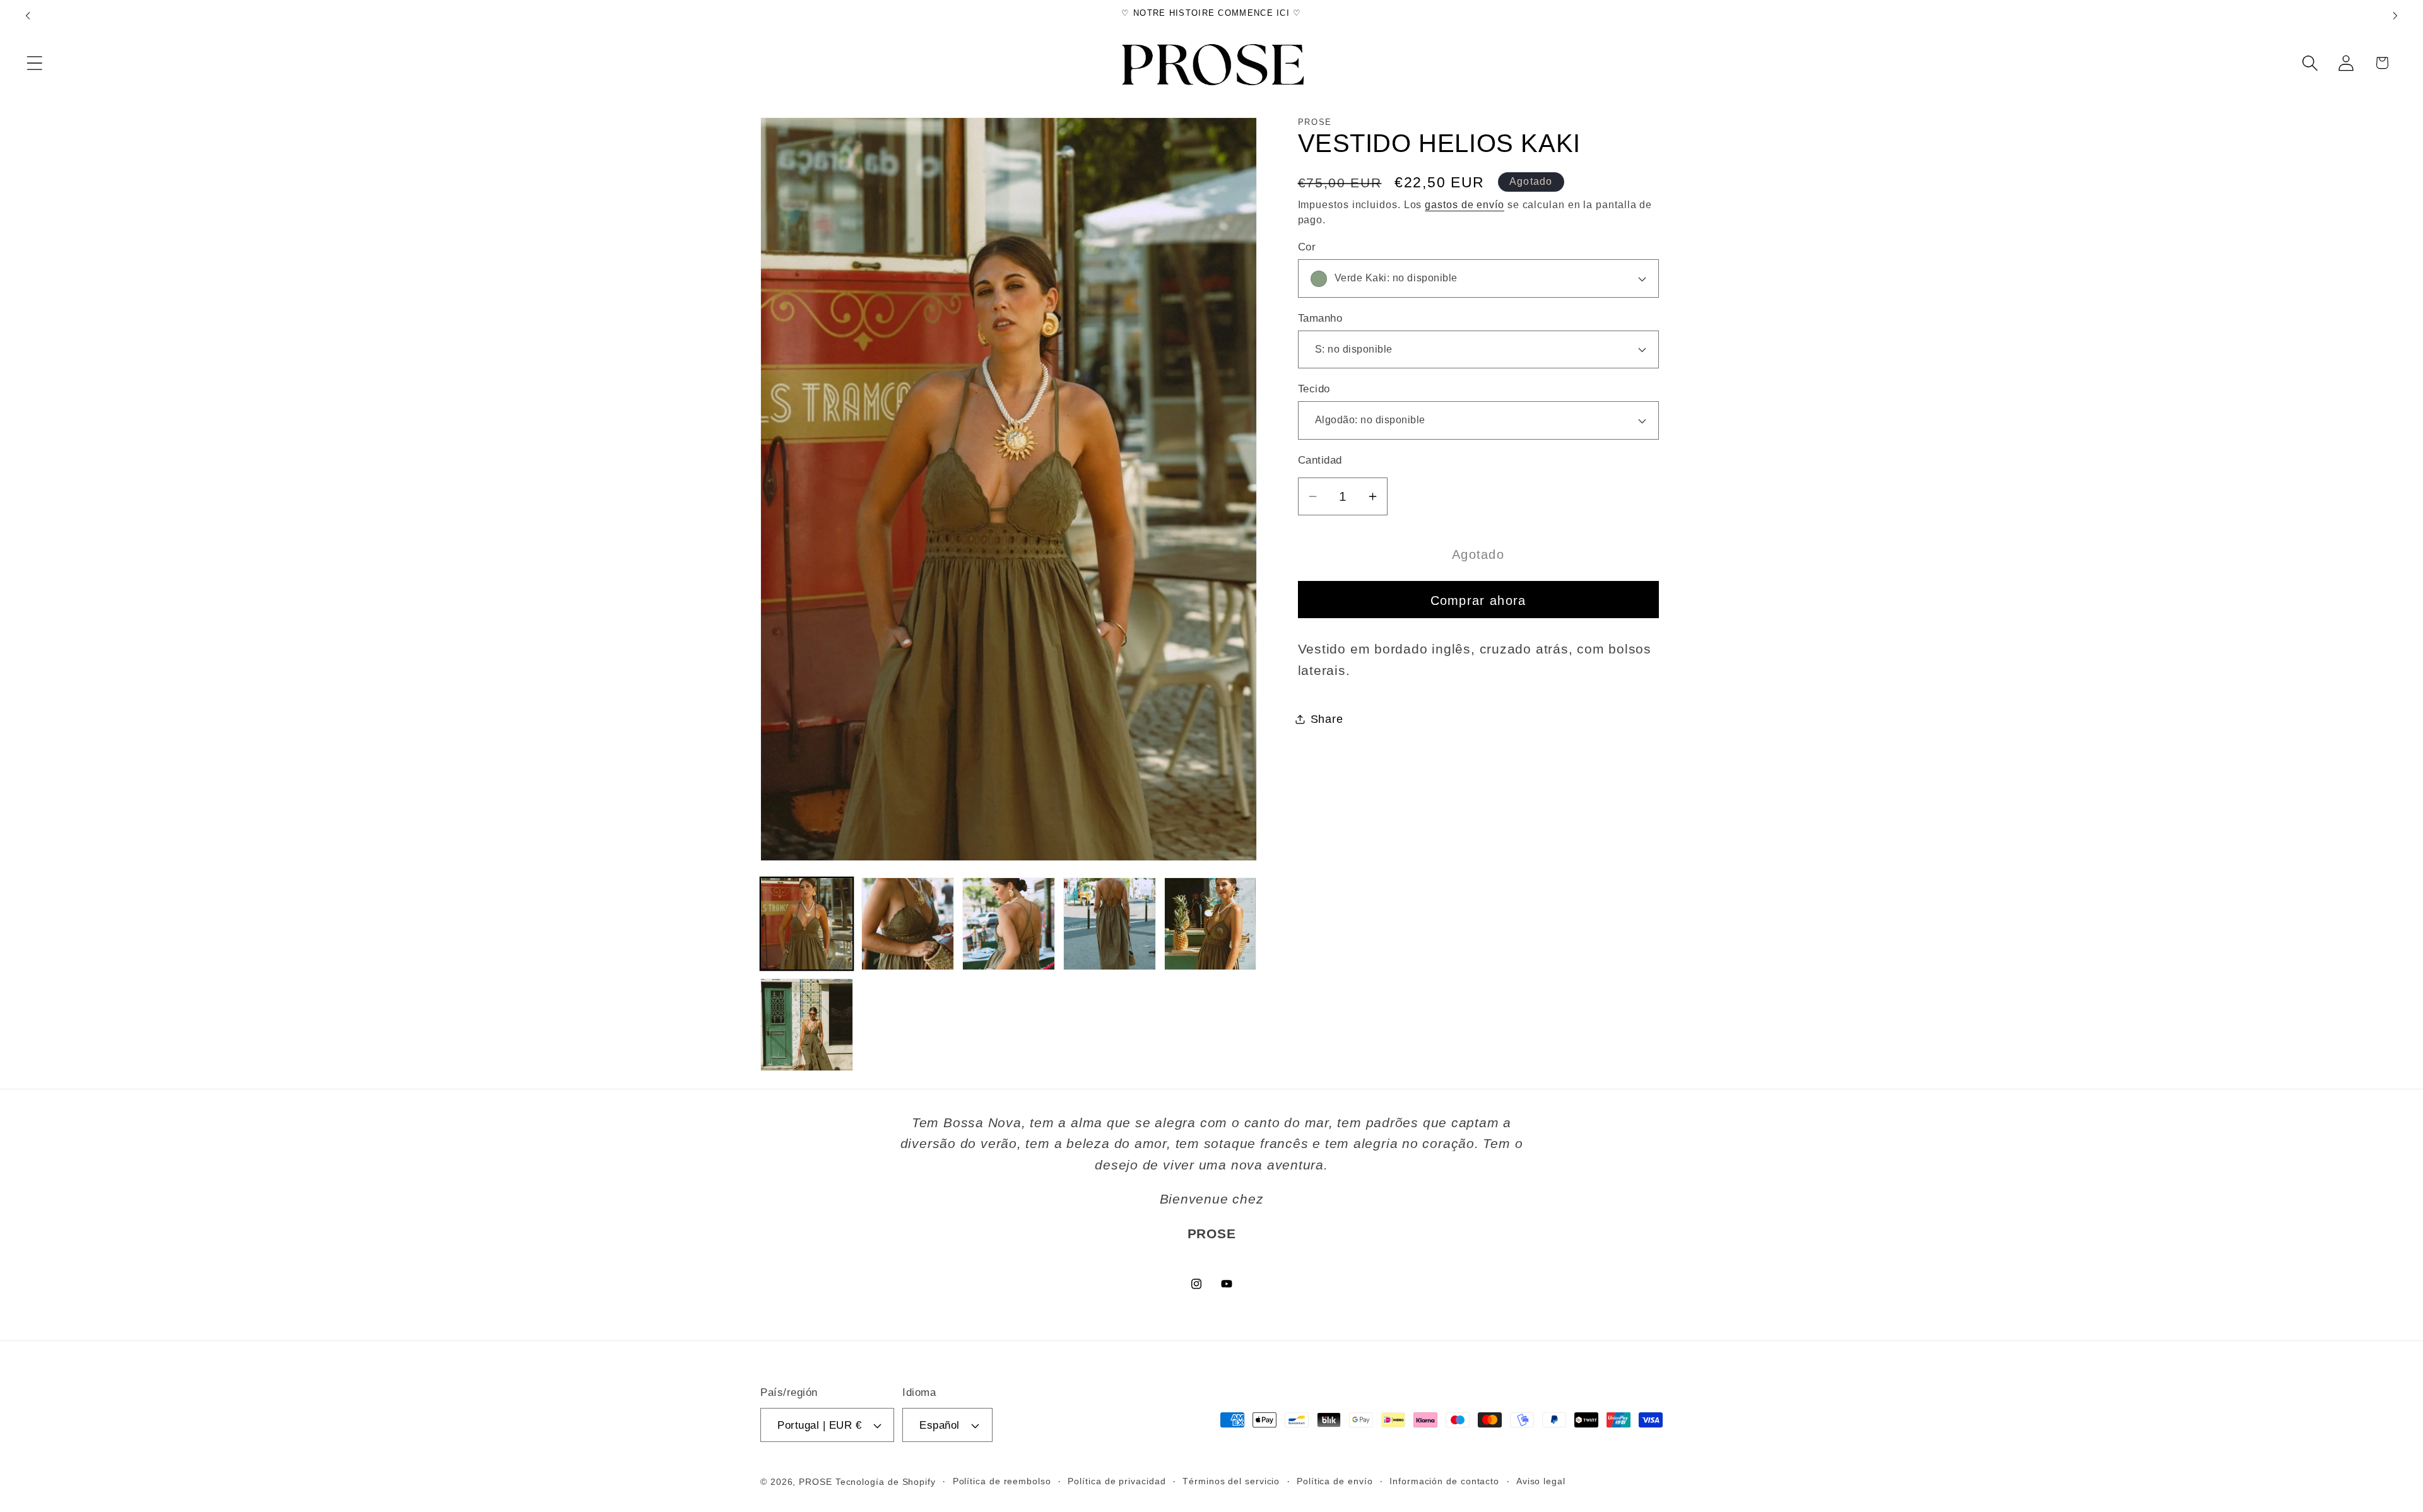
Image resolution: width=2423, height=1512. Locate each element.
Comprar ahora (1478, 600)
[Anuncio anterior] (28, 15)
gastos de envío (1465, 204)
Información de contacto (1444, 1481)
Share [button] (1327, 719)
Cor (1307, 247)
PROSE (816, 1482)
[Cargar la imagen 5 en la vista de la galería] (1211, 924)
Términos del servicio (1231, 1481)
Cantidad (1320, 460)
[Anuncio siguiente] (2395, 15)
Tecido (1314, 389)
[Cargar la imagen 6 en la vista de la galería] (807, 1025)
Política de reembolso (1002, 1481)
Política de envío (1335, 1481)
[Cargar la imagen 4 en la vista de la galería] (1110, 924)
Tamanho (1320, 318)
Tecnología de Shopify (886, 1482)
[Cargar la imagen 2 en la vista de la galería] (908, 924)
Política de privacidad (1117, 1481)
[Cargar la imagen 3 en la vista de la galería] (1009, 924)
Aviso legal (1541, 1481)
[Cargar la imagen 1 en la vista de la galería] (807, 924)
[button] (34, 63)
